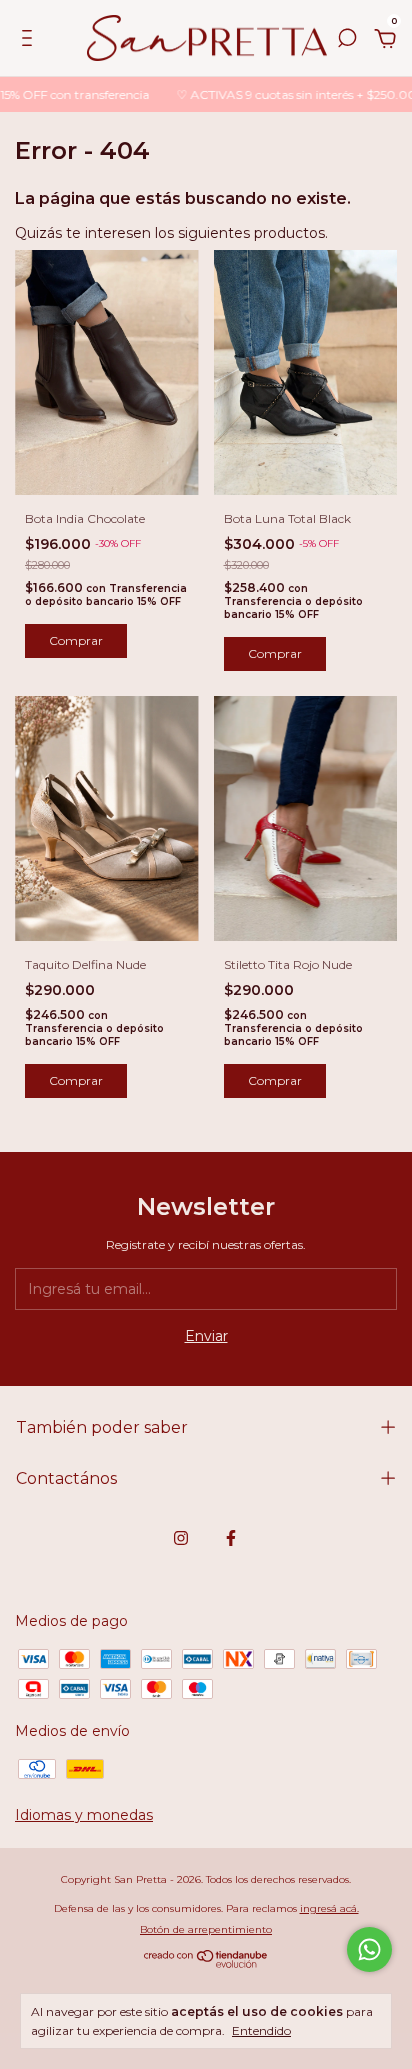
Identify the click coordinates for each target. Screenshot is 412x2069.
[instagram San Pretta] (181, 1538)
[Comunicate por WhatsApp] (369, 1949)
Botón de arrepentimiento (206, 1929)
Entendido (261, 2030)
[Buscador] (347, 41)
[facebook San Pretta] (231, 1538)
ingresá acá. (329, 1908)
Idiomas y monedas (84, 1815)
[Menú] (30, 41)
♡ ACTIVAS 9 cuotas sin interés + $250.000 (285, 94)
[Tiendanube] (206, 1963)
